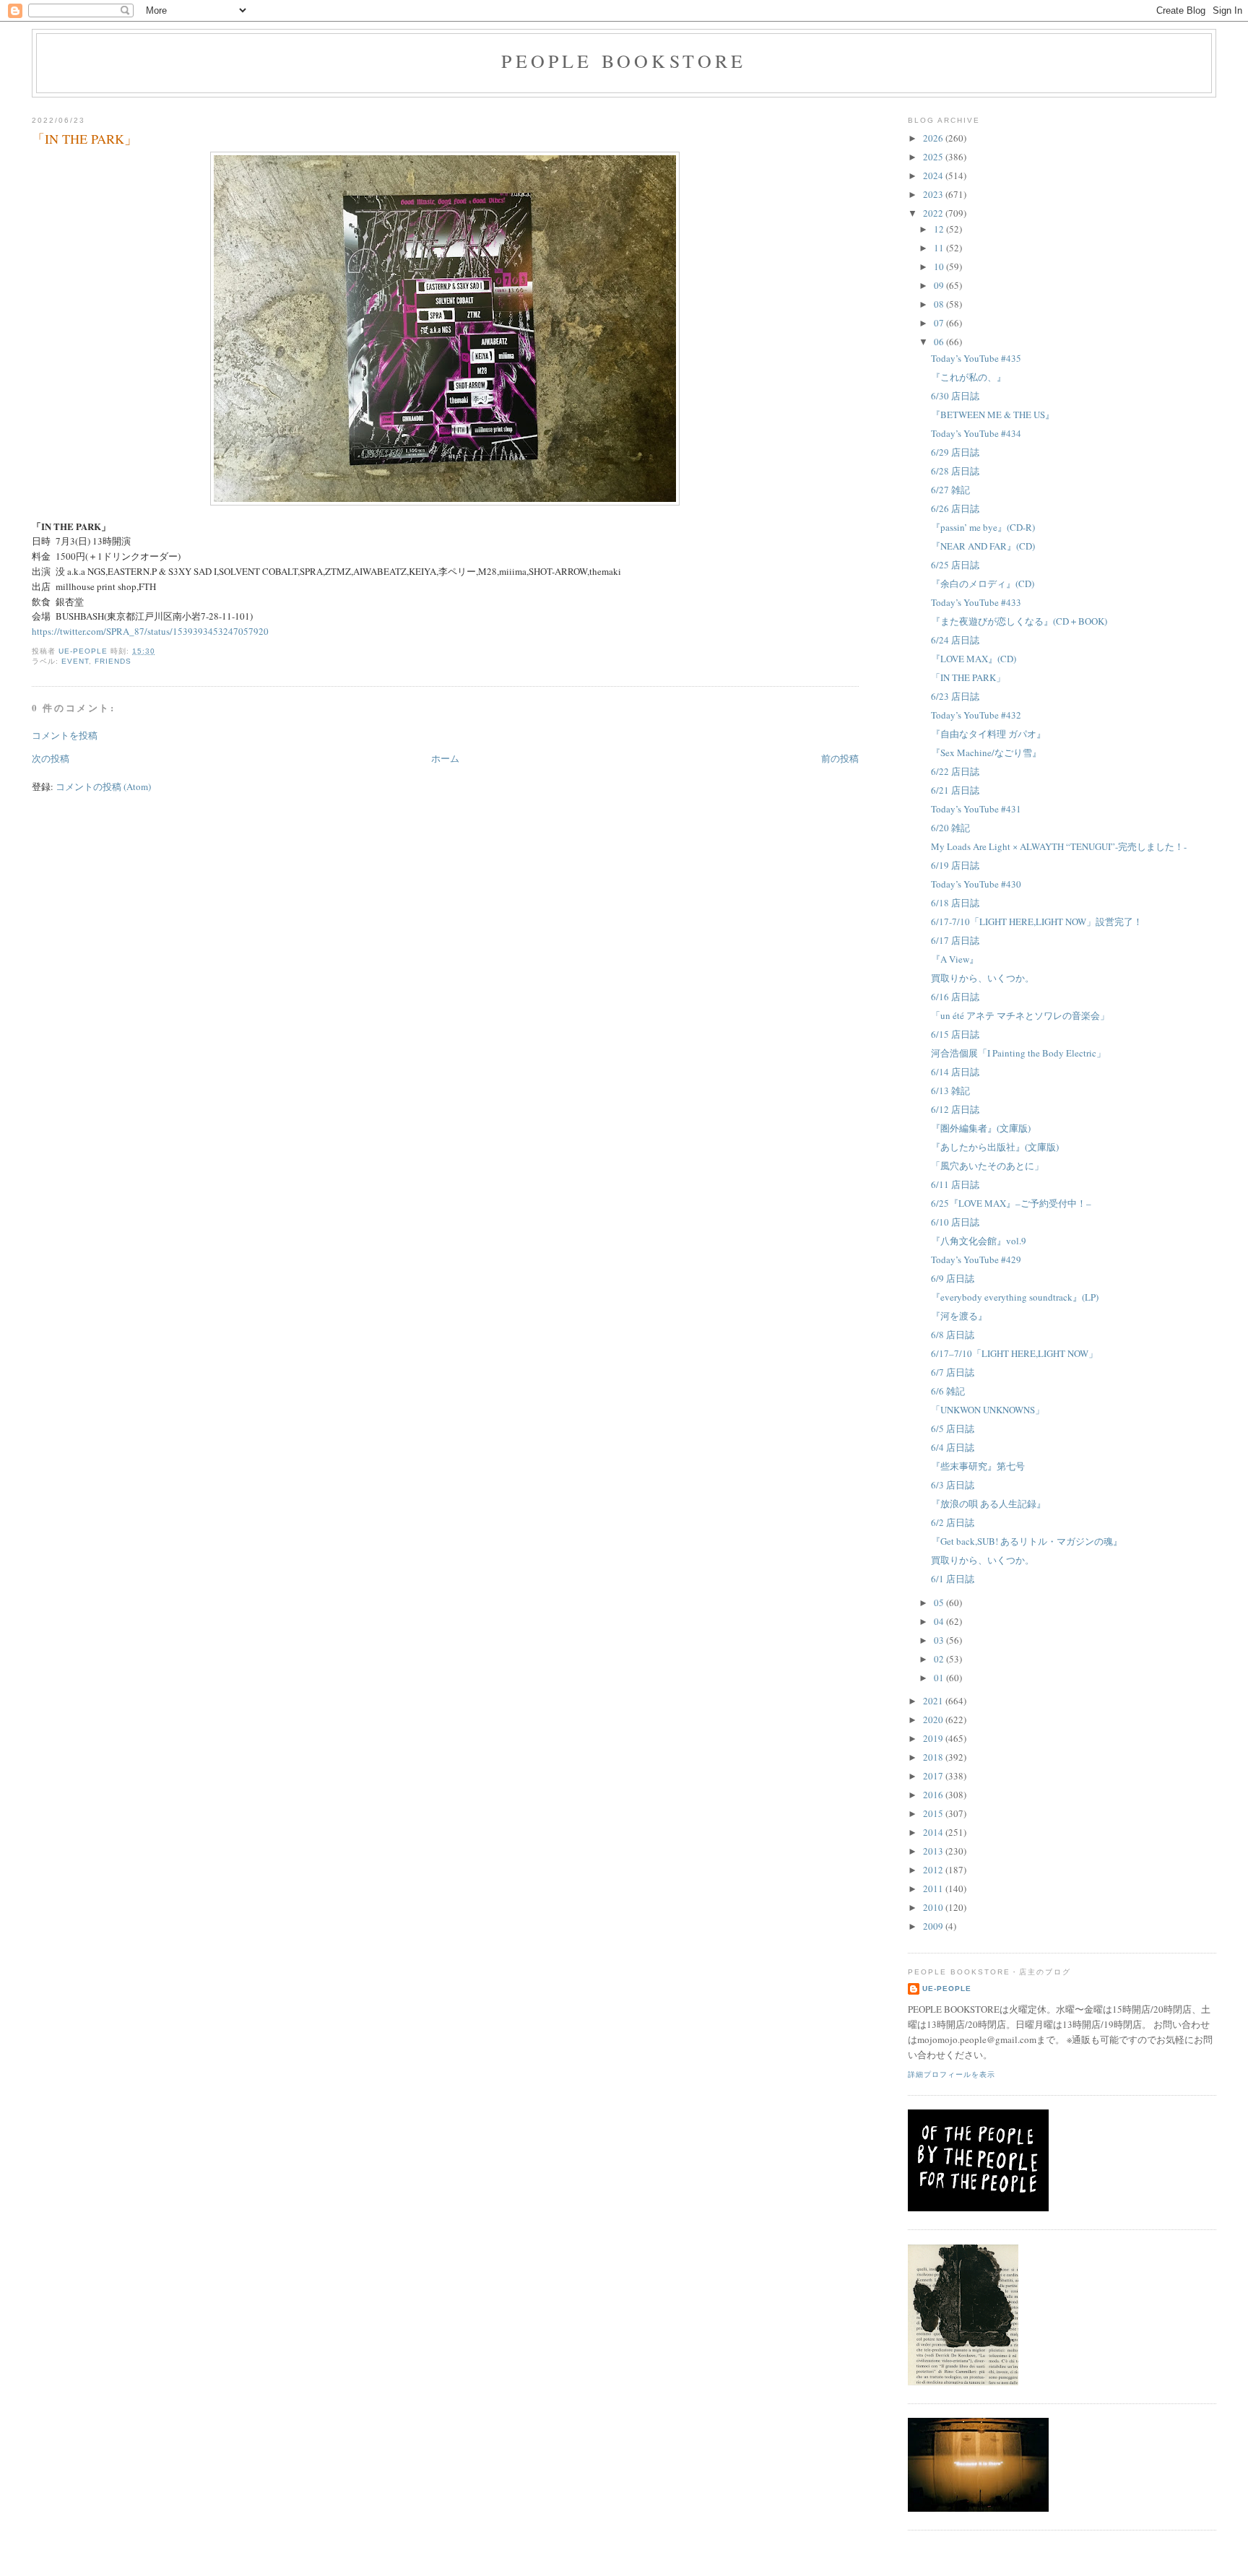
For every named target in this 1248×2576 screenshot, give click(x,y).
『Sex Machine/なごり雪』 (986, 753)
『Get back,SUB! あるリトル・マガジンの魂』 (1027, 1541)
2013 (934, 1851)
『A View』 (955, 959)
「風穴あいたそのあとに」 (987, 1166)
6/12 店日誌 (955, 1109)
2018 (934, 1757)
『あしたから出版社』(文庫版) (995, 1147)
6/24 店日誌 (955, 640)
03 (940, 1640)
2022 (934, 213)
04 (940, 1621)
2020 (934, 1719)
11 (940, 248)
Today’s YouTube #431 (976, 809)
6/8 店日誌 (953, 1335)
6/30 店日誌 (955, 396)
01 (940, 1678)
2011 (934, 1888)
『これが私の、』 (968, 377)
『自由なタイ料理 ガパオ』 (988, 734)
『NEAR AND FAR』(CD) (983, 546)
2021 (934, 1701)
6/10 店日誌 (955, 1222)
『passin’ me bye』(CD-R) (983, 527)
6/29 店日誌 (955, 452)
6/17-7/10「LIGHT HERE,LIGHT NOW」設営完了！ (1037, 921)
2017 (934, 1776)
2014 (934, 1832)
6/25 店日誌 (955, 565)
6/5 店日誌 (953, 1428)
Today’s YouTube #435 (976, 358)
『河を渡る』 (959, 1316)
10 (940, 266)
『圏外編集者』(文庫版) (981, 1128)
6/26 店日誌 (955, 508)
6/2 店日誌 (953, 1522)
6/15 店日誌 (955, 1034)
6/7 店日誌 (953, 1372)
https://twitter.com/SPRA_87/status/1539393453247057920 (150, 631)
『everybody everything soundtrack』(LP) (1015, 1297)
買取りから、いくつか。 (983, 978)
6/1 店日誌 (953, 1579)
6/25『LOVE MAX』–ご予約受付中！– (1011, 1203)
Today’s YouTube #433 (976, 602)
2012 (934, 1870)
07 (940, 323)
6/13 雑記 (950, 1090)
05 (940, 1603)
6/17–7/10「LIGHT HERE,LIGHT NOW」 (1014, 1353)
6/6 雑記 (948, 1391)
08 (940, 304)
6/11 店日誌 (955, 1184)
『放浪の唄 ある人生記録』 (988, 1504)
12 (940, 229)
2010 (934, 1907)
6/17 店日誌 (955, 940)
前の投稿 (840, 758)
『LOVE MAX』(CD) (974, 659)
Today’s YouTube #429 (976, 1259)
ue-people (947, 1989)
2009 (934, 1926)
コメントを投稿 (65, 735)
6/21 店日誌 (955, 790)
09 (940, 285)
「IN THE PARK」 (968, 677)
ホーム (445, 758)
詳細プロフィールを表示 (952, 2074)
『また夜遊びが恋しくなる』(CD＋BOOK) (1019, 621)
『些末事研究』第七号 (978, 1466)
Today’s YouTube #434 (976, 433)
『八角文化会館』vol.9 (979, 1241)
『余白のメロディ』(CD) (983, 584)
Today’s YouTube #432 (976, 715)
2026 (934, 138)
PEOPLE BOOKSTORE (624, 61)
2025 (934, 157)
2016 (934, 1795)
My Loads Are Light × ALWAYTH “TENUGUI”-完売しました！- (1059, 846)
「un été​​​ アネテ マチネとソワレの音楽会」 (1020, 1015)
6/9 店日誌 (953, 1278)
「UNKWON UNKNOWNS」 (988, 1410)
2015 (934, 1813)
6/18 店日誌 (955, 903)
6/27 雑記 (950, 490)
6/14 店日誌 (955, 1072)
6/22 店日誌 (955, 771)
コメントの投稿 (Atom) (103, 786)
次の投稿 (51, 758)
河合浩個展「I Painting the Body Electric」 (1018, 1053)
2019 (934, 1738)
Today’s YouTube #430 (976, 884)
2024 (934, 175)
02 (940, 1659)
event (75, 661)
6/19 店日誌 (955, 865)
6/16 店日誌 (955, 997)
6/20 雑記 (950, 828)
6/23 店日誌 (955, 696)
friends (113, 661)
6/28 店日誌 (955, 471)
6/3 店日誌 (953, 1485)
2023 (934, 194)
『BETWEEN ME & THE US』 (993, 415)
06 (940, 342)
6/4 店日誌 (953, 1447)
